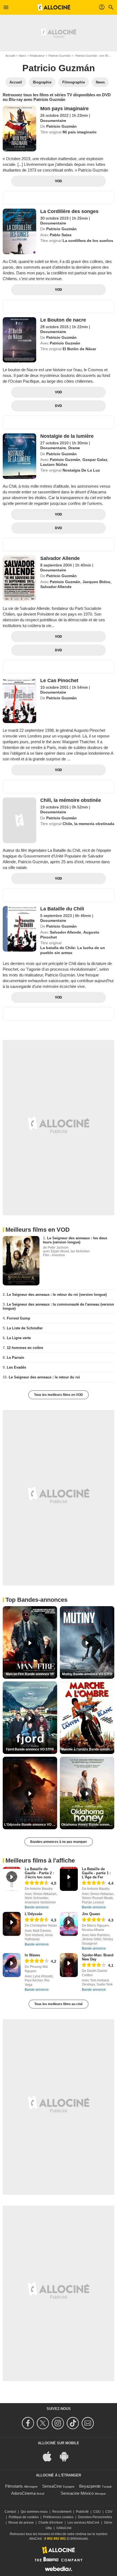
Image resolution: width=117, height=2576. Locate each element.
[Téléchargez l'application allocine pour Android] (67, 2456)
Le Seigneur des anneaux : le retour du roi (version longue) (57, 1295)
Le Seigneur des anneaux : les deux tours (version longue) (75, 1240)
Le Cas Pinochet (59, 680)
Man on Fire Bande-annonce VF (30, 1674)
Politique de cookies (24, 2517)
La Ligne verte (19, 1338)
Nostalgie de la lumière (67, 436)
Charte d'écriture (51, 2523)
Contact (10, 2512)
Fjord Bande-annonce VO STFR (30, 1749)
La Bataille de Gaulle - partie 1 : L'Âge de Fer (96, 1873)
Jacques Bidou (96, 582)
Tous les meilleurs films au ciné (59, 2004)
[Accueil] (54, 7)
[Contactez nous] (89, 2423)
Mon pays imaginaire (64, 109)
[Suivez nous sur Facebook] (29, 2423)
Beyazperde (90, 2486)
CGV (109, 2512)
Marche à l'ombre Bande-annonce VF (88, 1749)
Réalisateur (37, 56)
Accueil (10, 56)
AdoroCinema (23, 2493)
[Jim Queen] (69, 1924)
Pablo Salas (61, 235)
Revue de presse (21, 2523)
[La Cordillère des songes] (19, 231)
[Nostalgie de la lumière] (19, 456)
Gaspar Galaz (95, 460)
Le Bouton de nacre (63, 320)
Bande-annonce (37, 1907)
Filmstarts (14, 2486)
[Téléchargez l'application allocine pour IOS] (50, 2456)
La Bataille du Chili (62, 909)
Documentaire (53, 121)
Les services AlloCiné (83, 2523)
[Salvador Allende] (19, 578)
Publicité (82, 2512)
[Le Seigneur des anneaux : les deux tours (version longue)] (21, 1261)
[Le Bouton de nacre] (19, 340)
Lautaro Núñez (54, 464)
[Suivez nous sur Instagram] (59, 2423)
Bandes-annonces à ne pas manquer (59, 1842)
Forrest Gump (19, 1318)
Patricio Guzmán (59, 56)
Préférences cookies (58, 2517)
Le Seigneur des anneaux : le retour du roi (44, 1377)
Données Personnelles (95, 2517)
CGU (97, 2512)
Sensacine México (77, 2493)
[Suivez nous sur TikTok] (74, 2423)
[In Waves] (12, 1965)
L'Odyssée (33, 1914)
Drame (74, 448)
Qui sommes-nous (34, 2512)
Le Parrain (16, 1358)
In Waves (32, 1955)
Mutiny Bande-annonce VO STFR (87, 1674)
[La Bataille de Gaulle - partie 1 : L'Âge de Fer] (69, 1879)
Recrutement (62, 2512)
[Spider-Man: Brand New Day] (69, 1965)
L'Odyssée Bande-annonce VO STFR (31, 1825)
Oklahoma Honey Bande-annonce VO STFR (88, 1825)
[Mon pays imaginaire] (19, 129)
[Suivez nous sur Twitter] (44, 2423)
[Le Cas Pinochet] (19, 701)
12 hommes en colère (25, 1348)
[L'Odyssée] (12, 1924)
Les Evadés (16, 1367)
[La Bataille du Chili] (19, 929)
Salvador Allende (60, 558)
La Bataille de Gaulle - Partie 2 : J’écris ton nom (39, 1873)
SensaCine (52, 2486)
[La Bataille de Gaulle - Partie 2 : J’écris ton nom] (12, 1879)
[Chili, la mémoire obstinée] (19, 820)
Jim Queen (91, 1914)
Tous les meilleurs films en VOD (59, 1395)
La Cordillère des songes (69, 211)
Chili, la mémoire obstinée (71, 800)
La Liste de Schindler (25, 1328)
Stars (22, 56)
